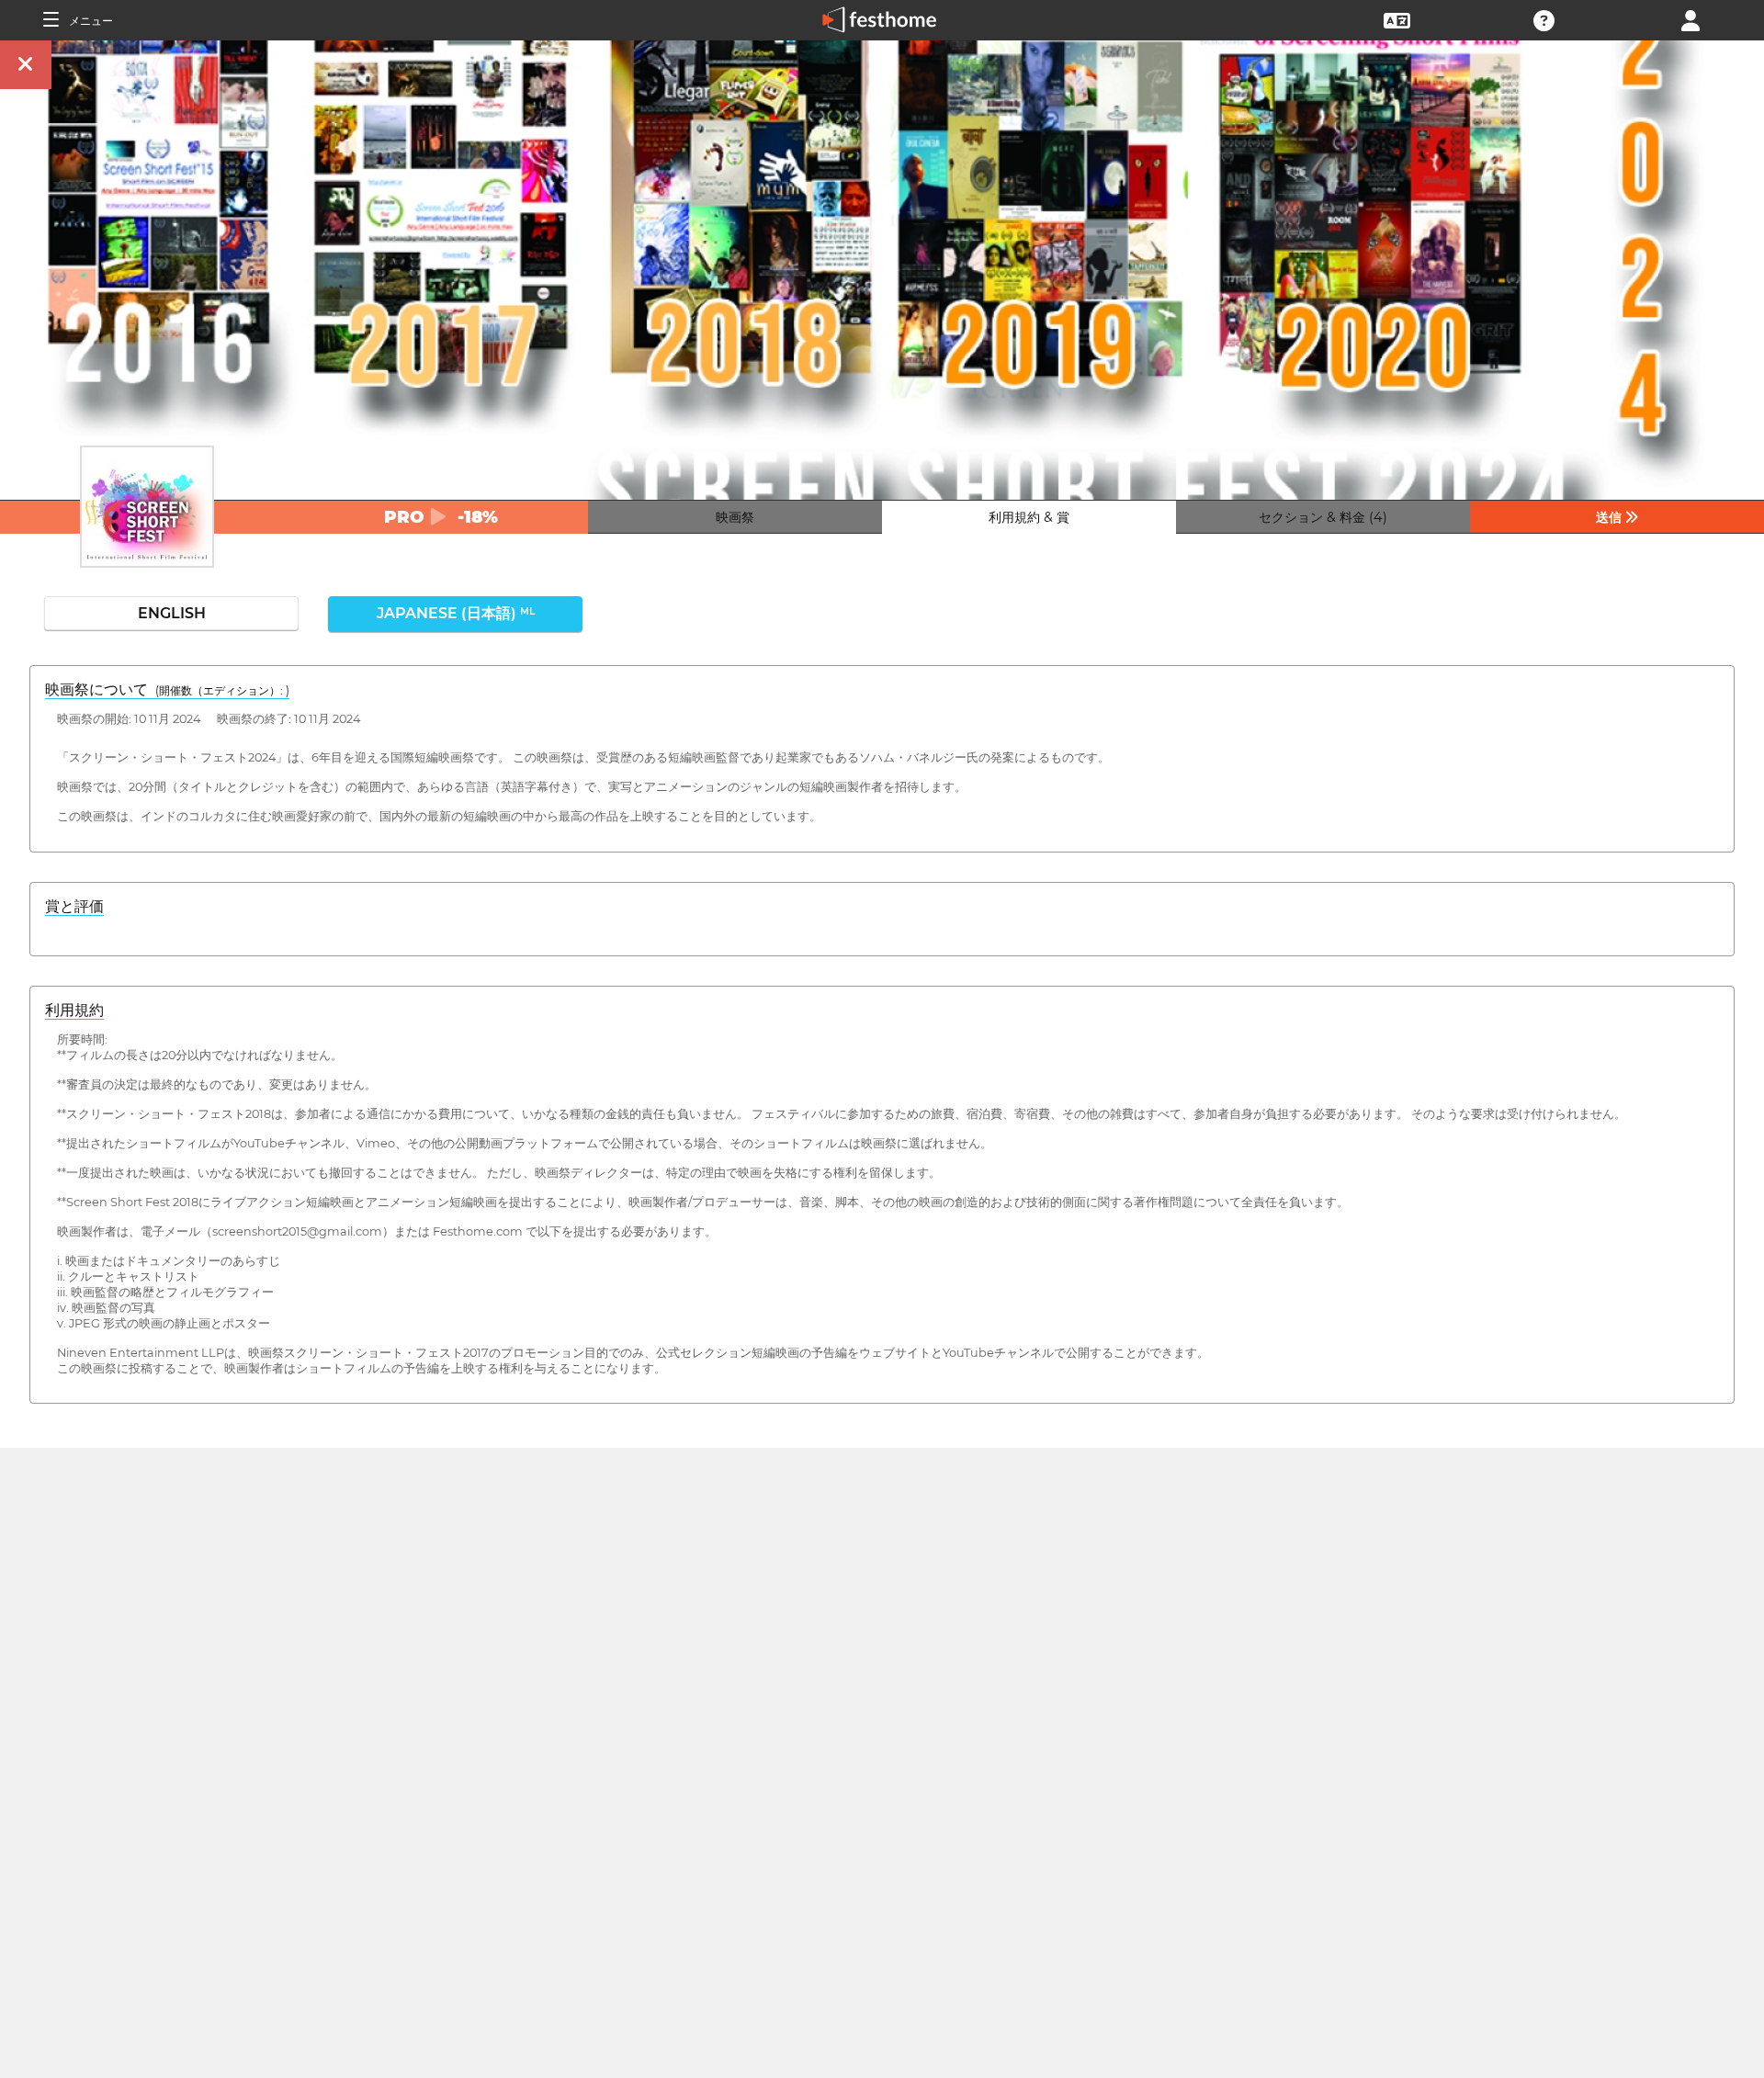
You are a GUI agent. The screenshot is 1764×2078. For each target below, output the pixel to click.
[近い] (26, 65)
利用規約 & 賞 (1029, 517)
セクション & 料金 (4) (1323, 517)
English (172, 613)
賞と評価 (74, 906)
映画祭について (167, 689)
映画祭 (735, 517)
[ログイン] (1690, 19)
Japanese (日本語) (456, 613)
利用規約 (74, 1010)
